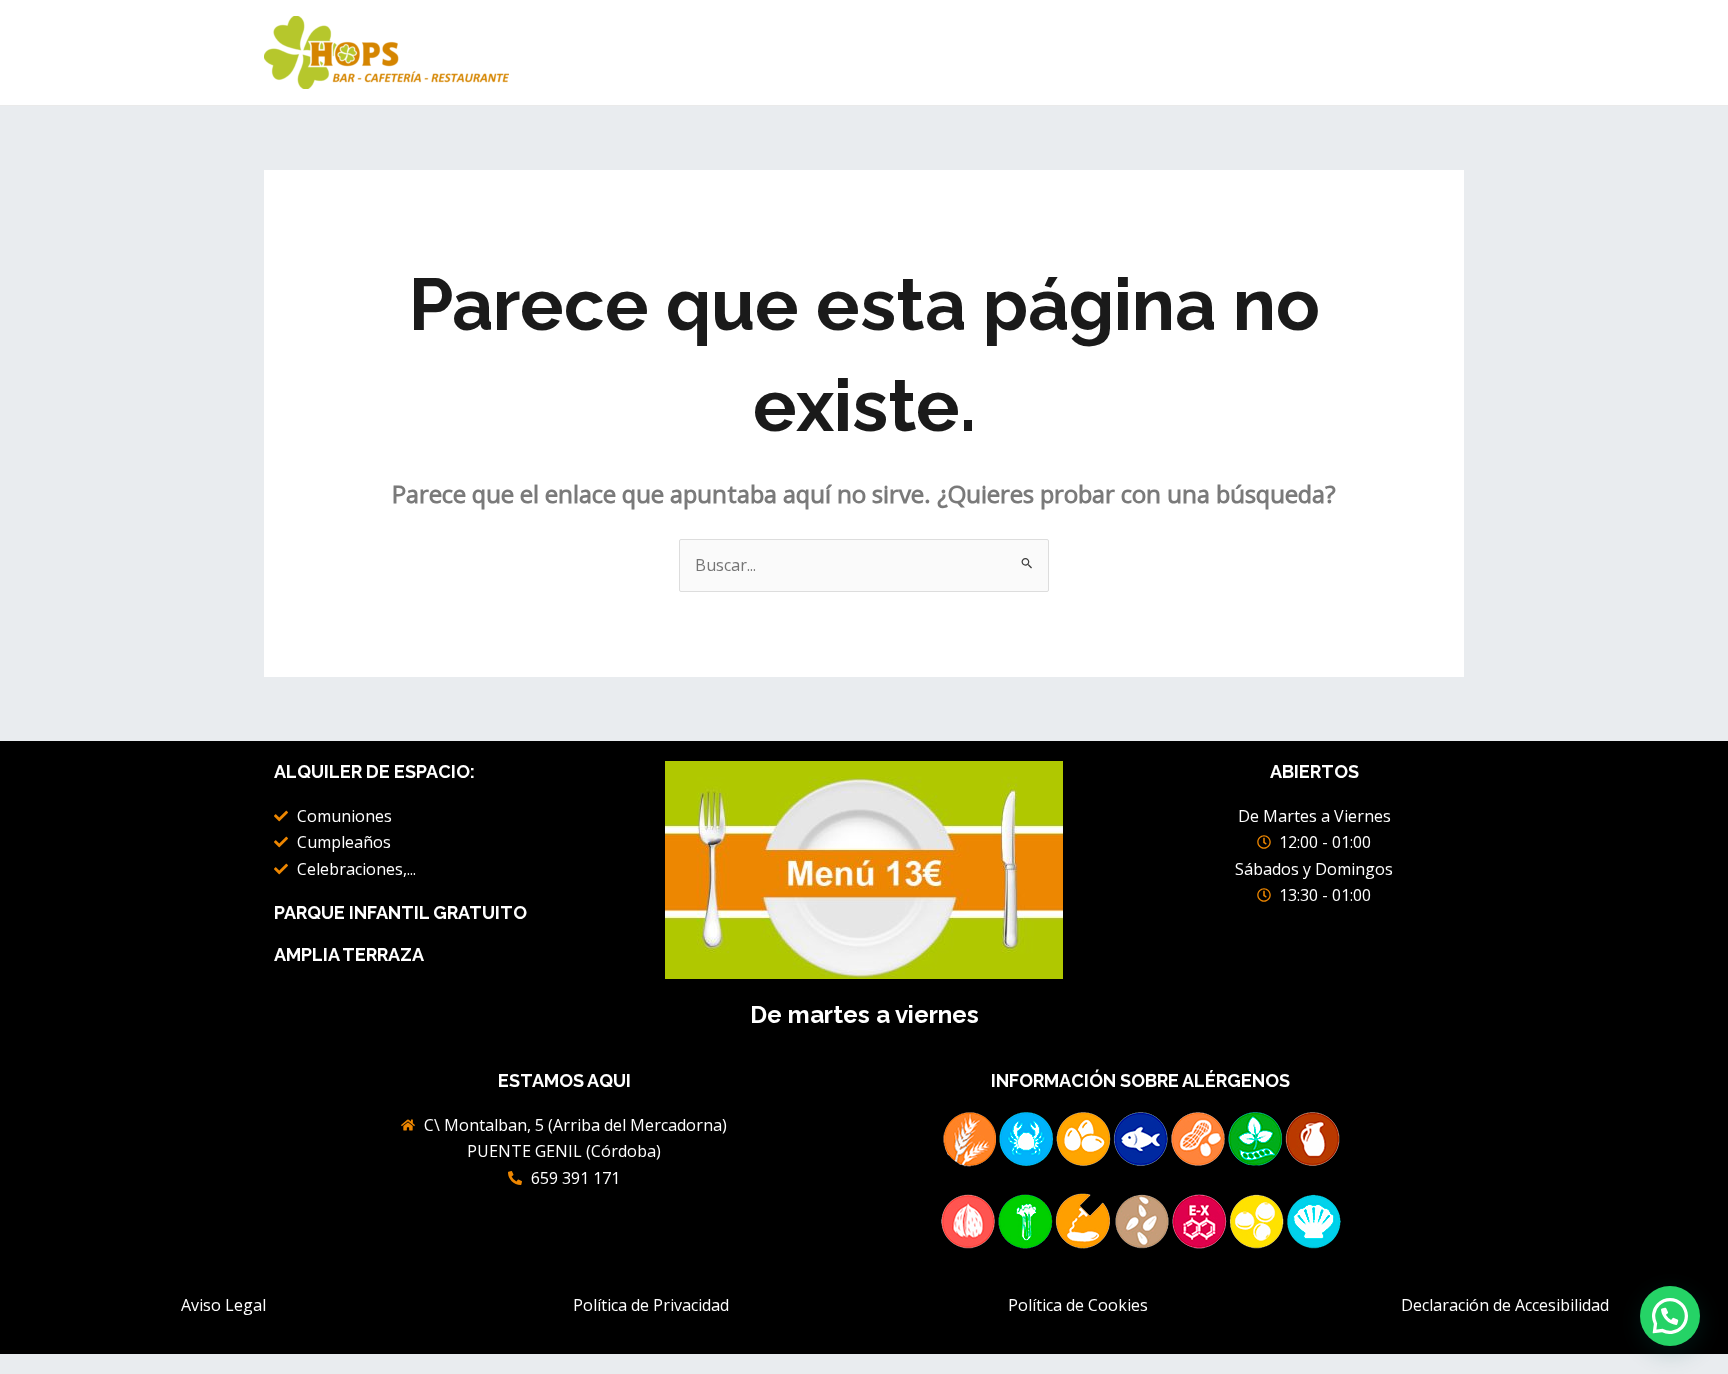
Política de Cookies (1078, 1305)
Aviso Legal (223, 1305)
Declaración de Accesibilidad (1505, 1305)
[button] (1670, 1316)
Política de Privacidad (651, 1305)
